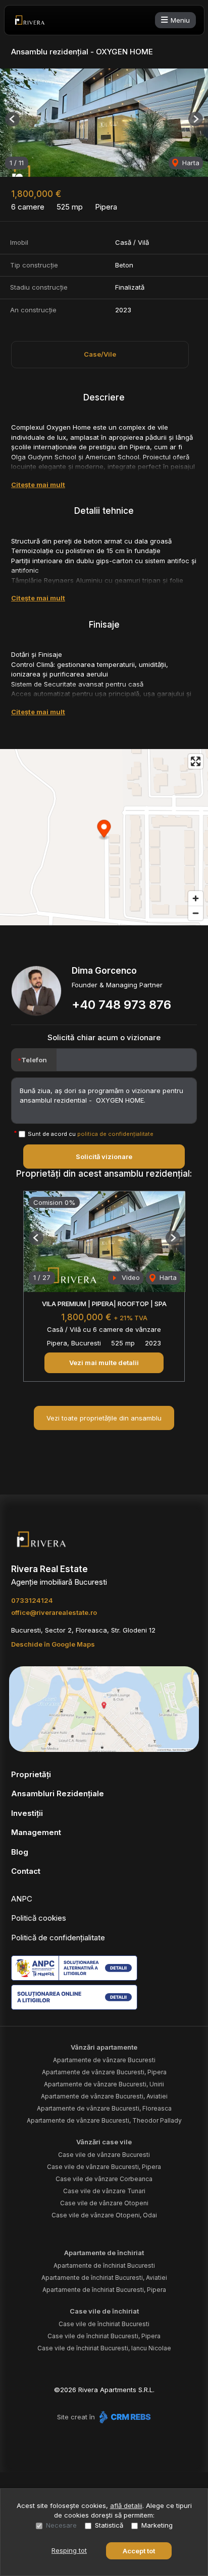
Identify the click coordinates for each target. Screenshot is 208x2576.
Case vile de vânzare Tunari (104, 2191)
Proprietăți (31, 1774)
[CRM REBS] (124, 2417)
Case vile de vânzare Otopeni (104, 2203)
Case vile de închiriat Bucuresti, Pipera (104, 2336)
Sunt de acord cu (91, 1134)
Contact (26, 1871)
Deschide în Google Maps (53, 1644)
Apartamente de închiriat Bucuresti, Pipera (104, 2290)
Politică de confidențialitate (58, 1938)
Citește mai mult (38, 485)
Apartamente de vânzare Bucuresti (104, 2060)
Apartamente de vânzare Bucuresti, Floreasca (104, 2108)
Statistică (109, 2525)
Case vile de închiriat (104, 2311)
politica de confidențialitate (115, 1134)
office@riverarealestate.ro (54, 1612)
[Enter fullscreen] (196, 761)
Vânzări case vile (104, 2142)
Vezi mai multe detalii (104, 1363)
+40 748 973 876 (121, 1005)
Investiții (27, 1813)
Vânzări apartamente (104, 2047)
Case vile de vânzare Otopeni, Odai (104, 2215)
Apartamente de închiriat (104, 2253)
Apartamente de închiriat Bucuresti (104, 2265)
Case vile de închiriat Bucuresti (104, 2324)
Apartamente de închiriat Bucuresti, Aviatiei (104, 2278)
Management (36, 1832)
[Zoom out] (196, 913)
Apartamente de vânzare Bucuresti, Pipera (104, 2072)
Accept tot (139, 2551)
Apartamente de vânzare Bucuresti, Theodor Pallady (104, 2120)
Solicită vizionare (104, 1157)
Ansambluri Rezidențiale (58, 1793)
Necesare (61, 2525)
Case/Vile (100, 354)
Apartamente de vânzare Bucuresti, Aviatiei (104, 2096)
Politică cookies (39, 1918)
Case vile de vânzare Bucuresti (104, 2155)
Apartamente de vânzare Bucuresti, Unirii (104, 2084)
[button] (12, 119)
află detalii (126, 2505)
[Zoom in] (196, 898)
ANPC (22, 1899)
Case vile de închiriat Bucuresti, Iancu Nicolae (104, 2348)
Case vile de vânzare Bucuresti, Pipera (104, 2167)
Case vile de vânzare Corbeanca (104, 2179)
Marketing (157, 2525)
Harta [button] (190, 163)
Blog (20, 1852)
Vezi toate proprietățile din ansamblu (104, 1418)
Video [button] (130, 1277)
